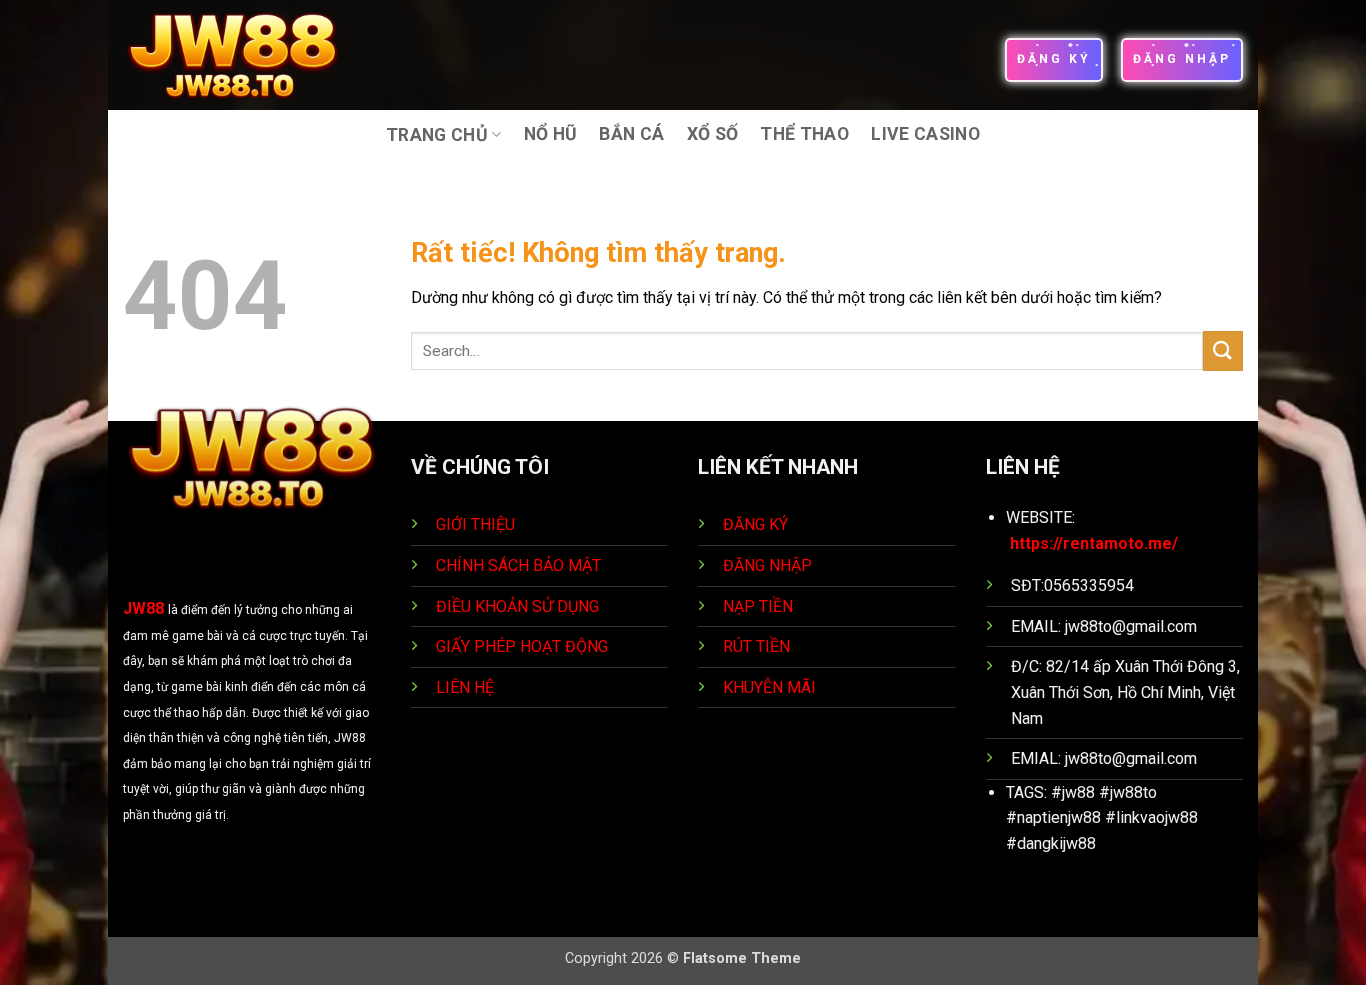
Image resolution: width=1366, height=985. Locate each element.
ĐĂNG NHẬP (767, 565)
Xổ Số (713, 134)
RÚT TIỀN (758, 646)
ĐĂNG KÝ (755, 524)
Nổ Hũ (551, 134)
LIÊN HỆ (465, 687)
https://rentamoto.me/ (1094, 543)
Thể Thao (804, 134)
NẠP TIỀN (760, 606)
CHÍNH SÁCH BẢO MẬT (518, 565)
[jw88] (246, 55)
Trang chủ (437, 135)
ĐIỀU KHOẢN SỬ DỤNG (517, 606)
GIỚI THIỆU (475, 524)
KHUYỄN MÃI (771, 687)
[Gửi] (1223, 350)
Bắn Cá (631, 134)
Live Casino (925, 134)
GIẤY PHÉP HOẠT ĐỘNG (522, 646)
